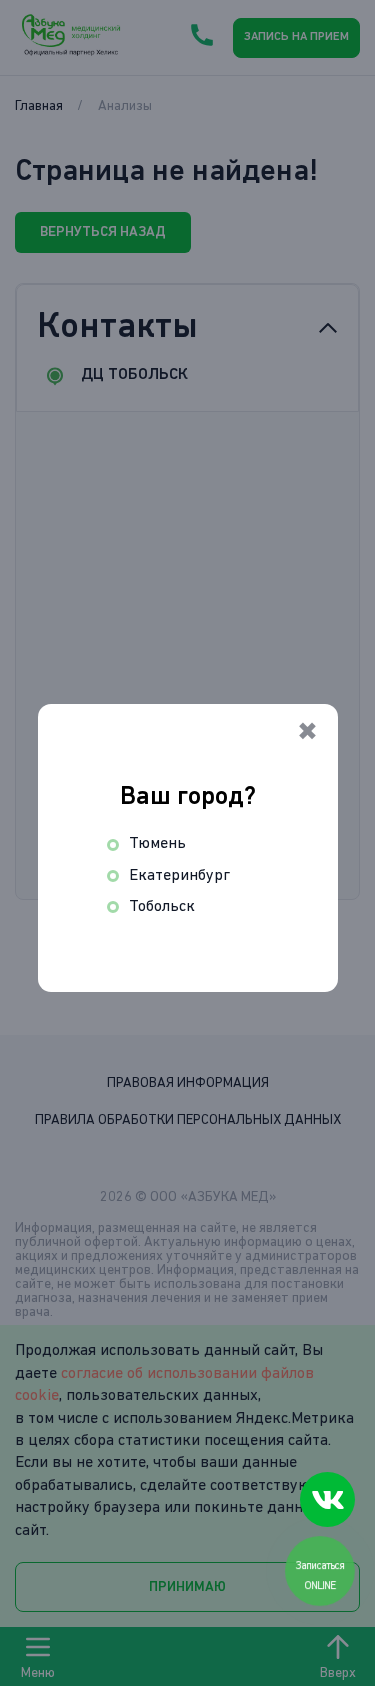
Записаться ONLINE (321, 1575)
